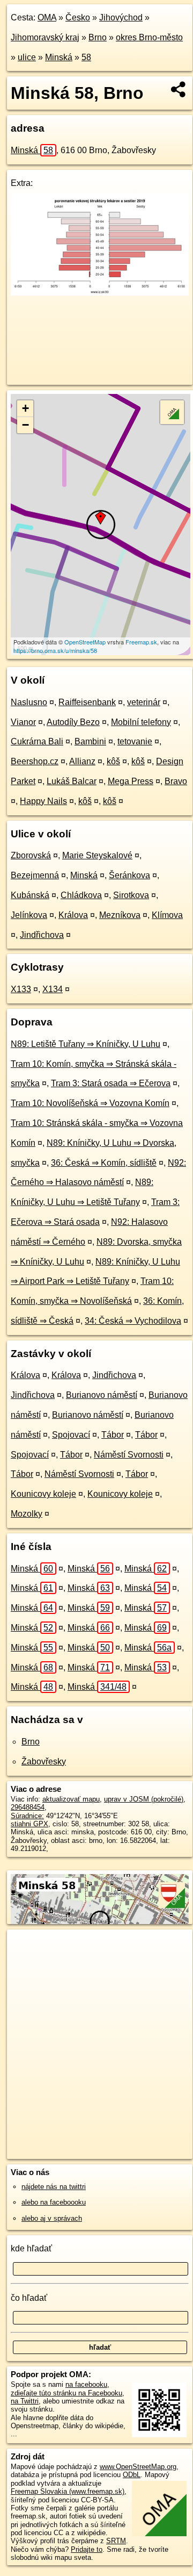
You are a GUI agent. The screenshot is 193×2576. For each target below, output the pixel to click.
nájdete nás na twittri (54, 2187)
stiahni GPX (29, 1824)
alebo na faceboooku (54, 2202)
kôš (113, 761)
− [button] (25, 425)
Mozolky (27, 1514)
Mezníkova (120, 915)
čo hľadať (29, 2298)
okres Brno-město (149, 37)
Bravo (176, 781)
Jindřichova (42, 935)
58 (86, 57)
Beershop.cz (35, 761)
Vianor (23, 722)
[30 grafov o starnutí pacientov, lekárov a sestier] (100, 293)
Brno (98, 37)
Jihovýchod (121, 17)
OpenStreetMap (85, 642)
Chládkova (81, 895)
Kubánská (30, 895)
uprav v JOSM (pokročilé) (144, 1799)
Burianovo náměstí (102, 1395)
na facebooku (86, 2384)
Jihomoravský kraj (45, 37)
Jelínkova (29, 915)
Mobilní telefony (141, 722)
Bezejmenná (35, 875)
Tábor (113, 1435)
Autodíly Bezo (73, 722)
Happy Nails (43, 801)
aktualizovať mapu (71, 1799)
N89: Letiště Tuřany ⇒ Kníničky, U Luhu (86, 1044)
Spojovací (71, 1435)
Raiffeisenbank (87, 702)
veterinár (144, 702)
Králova (73, 915)
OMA (47, 17)
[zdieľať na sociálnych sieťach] (179, 89)
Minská (59, 57)
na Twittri (25, 2401)
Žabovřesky (44, 1761)
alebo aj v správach (52, 2218)
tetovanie (135, 741)
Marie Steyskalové (97, 855)
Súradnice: (27, 1816)
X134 (53, 989)
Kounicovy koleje (43, 1494)
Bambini (90, 741)
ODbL (132, 2475)
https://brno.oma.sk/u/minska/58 (55, 650)
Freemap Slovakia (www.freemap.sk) (68, 2491)
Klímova (167, 915)
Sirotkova (131, 895)
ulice (27, 57)
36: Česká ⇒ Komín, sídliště (104, 1163)
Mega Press (131, 781)
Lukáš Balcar (72, 781)
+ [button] (25, 408)
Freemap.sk (141, 642)
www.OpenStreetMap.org (138, 2467)
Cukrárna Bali (37, 741)
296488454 (28, 1807)
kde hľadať (31, 2248)
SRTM (116, 2541)
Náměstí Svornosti (129, 1455)
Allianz (82, 761)
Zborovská (31, 855)
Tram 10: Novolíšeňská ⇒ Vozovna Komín (90, 1103)
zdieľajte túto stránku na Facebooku (66, 2393)
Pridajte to (87, 2549)
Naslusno (29, 702)
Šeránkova (129, 875)
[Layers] (172, 412)
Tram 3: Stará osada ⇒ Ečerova (111, 1083)
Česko (78, 17)
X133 (21, 989)
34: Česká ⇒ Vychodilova (133, 1321)
